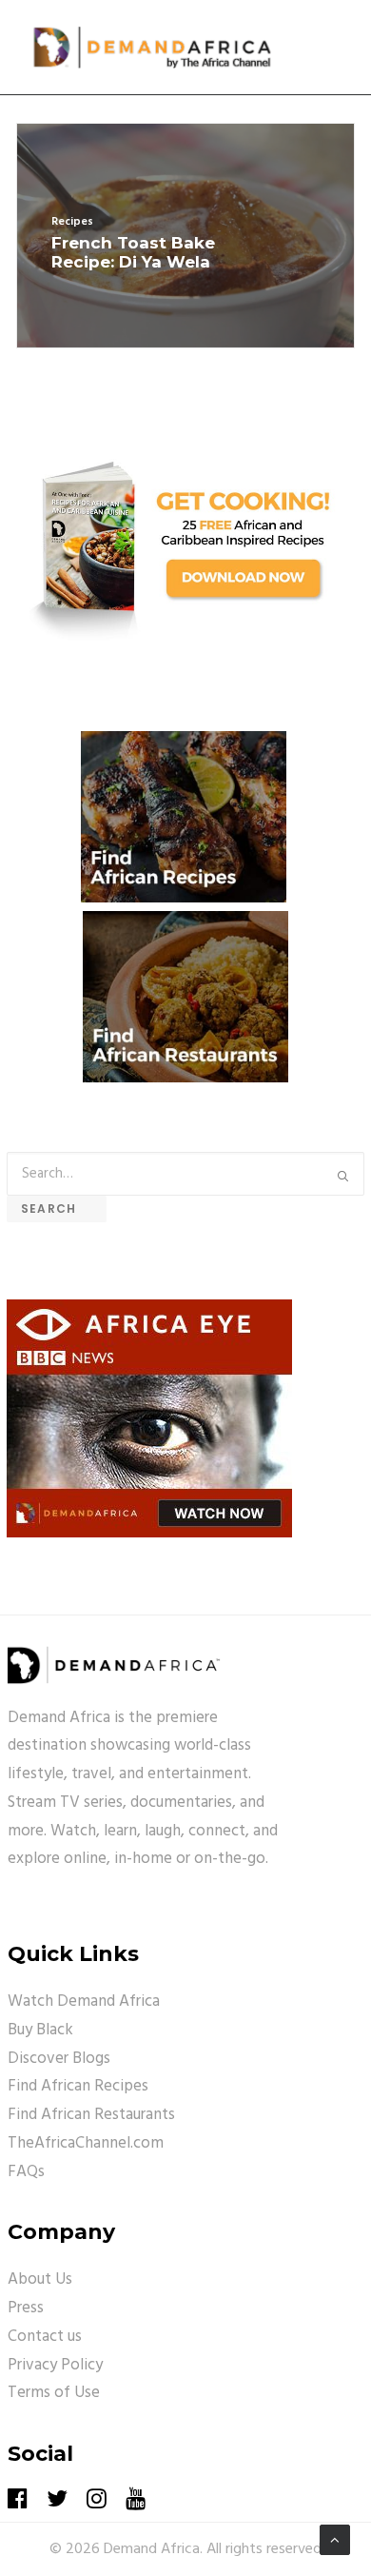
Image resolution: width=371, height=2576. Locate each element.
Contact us (45, 2337)
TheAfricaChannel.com (86, 2143)
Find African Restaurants (91, 2115)
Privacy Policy (55, 2365)
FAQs (26, 2172)
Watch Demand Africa (84, 2001)
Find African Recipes (78, 2086)
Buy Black (40, 2030)
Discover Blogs (59, 2059)
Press (26, 2308)
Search (57, 1209)
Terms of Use (54, 2393)
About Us (40, 2279)
